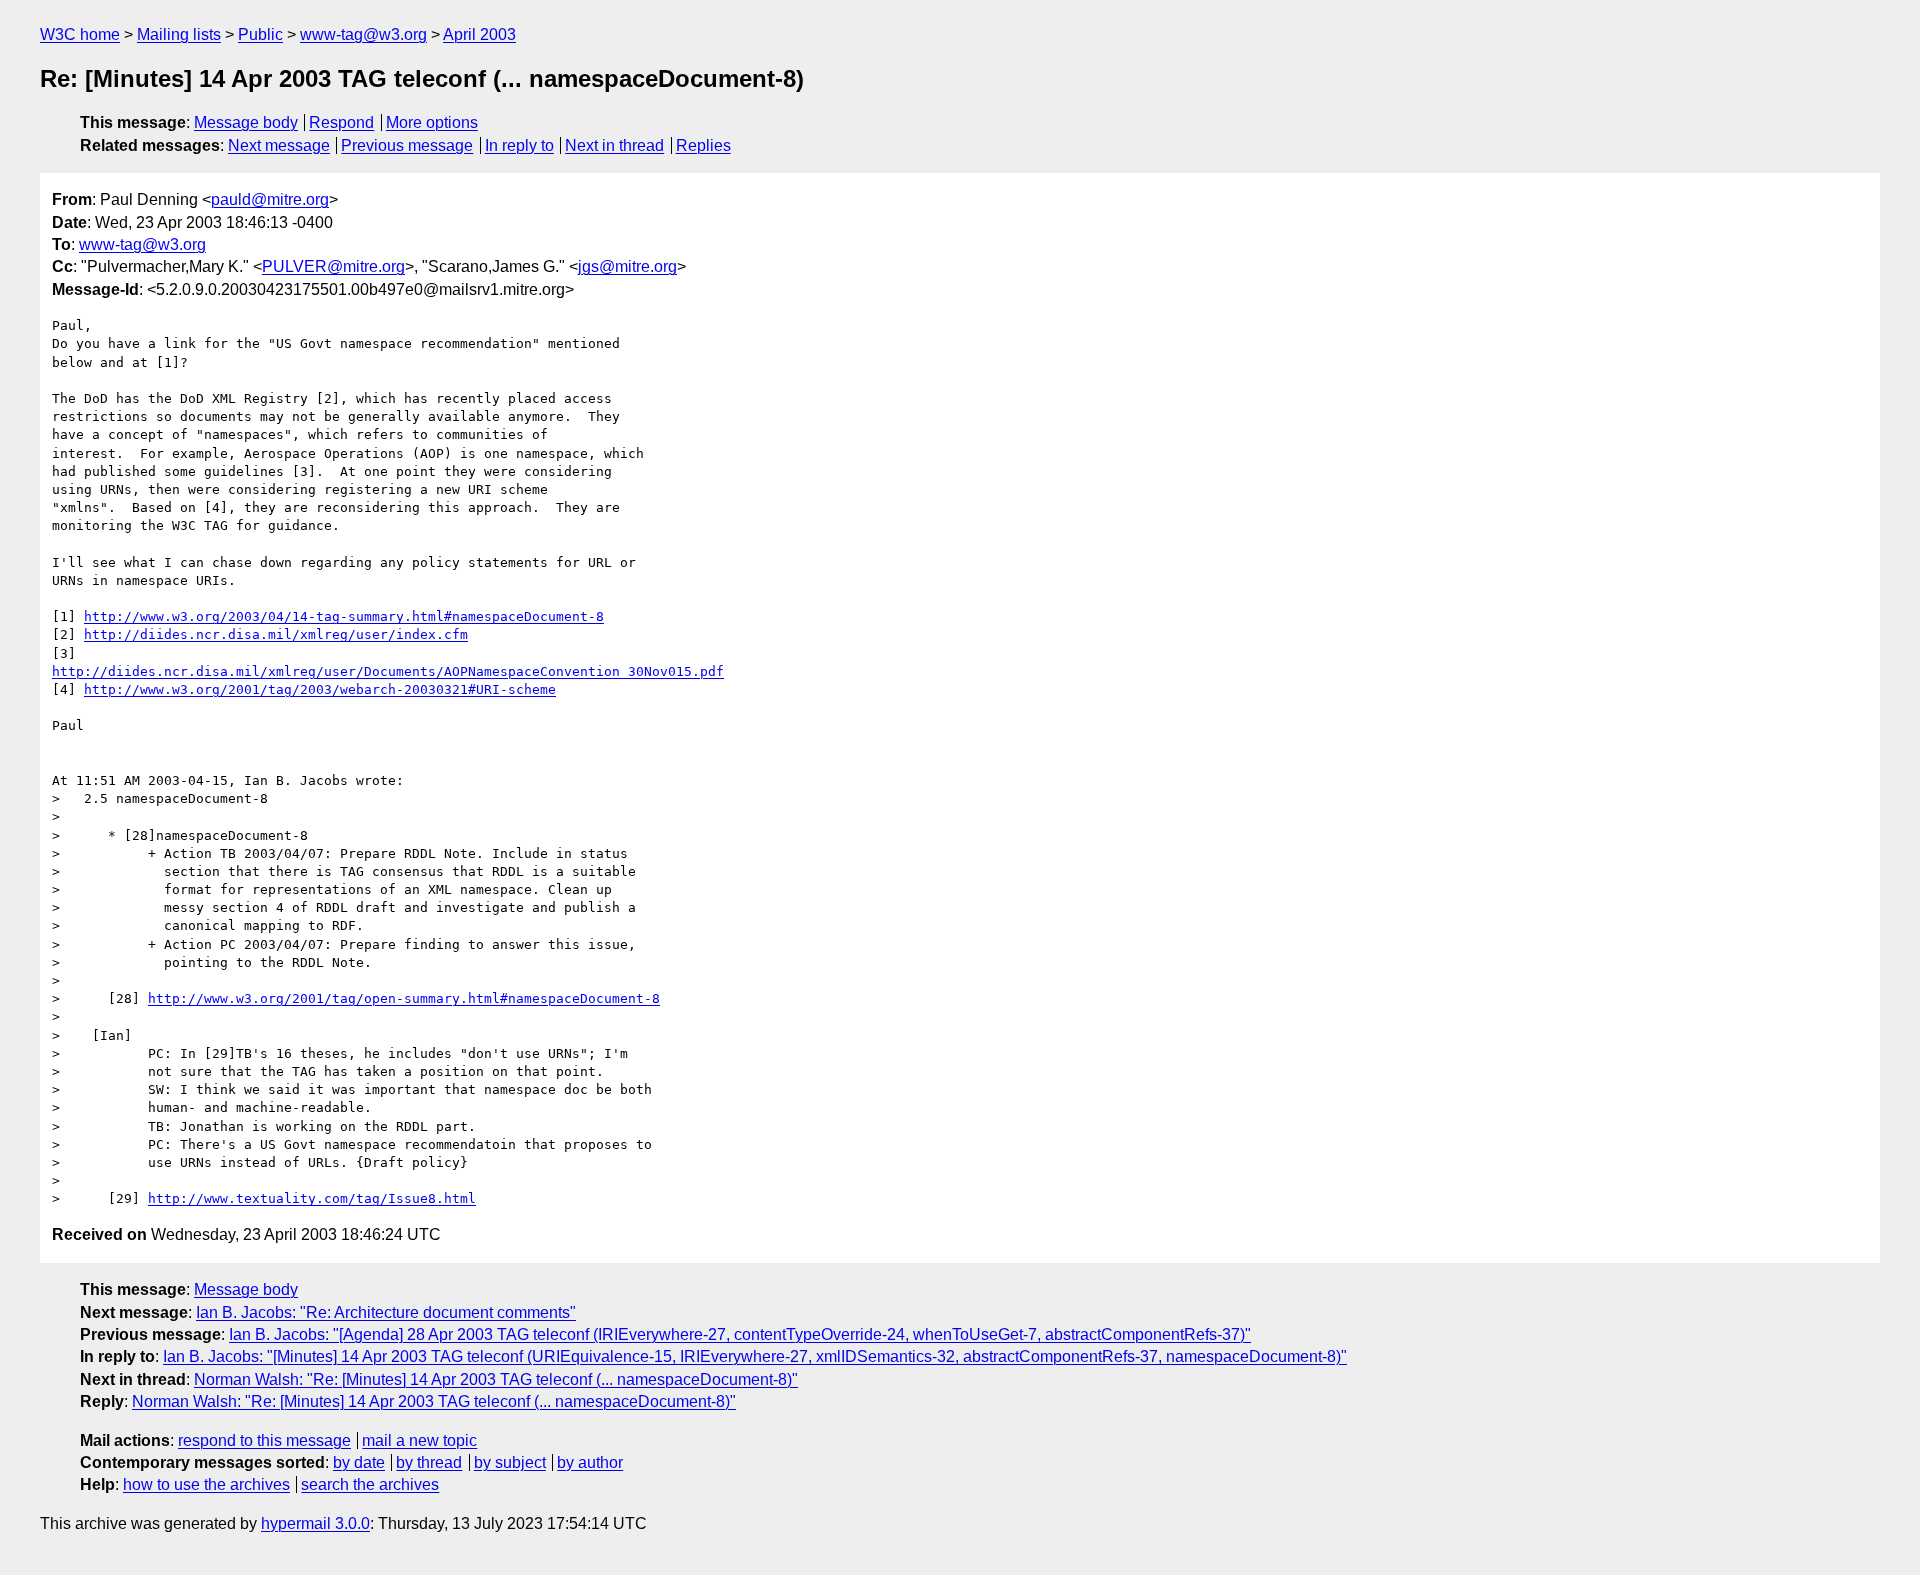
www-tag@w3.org (363, 34)
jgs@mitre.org (627, 266)
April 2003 (479, 34)
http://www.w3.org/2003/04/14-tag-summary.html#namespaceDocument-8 (344, 616)
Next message (279, 145)
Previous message (407, 145)
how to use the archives (206, 1484)
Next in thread (614, 145)
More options (432, 122)
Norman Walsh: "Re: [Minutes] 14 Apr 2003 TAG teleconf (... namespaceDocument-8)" (496, 1379)
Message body (246, 122)
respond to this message (264, 1440)
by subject (510, 1462)
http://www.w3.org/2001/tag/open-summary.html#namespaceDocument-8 (404, 998)
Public (260, 34)
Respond (341, 122)
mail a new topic (419, 1440)
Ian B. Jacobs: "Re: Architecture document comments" (386, 1312)
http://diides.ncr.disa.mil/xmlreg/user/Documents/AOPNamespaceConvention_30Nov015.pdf (388, 671)
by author (590, 1462)
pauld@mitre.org (270, 199)
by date (359, 1462)
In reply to (519, 145)
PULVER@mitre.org (333, 266)
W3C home (80, 34)
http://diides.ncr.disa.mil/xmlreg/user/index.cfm (276, 634)
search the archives (370, 1484)
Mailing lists (179, 34)
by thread (429, 1462)
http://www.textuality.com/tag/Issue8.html (312, 1198)
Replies (703, 145)
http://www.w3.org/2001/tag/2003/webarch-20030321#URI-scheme (320, 689)
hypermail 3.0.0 (315, 1523)
